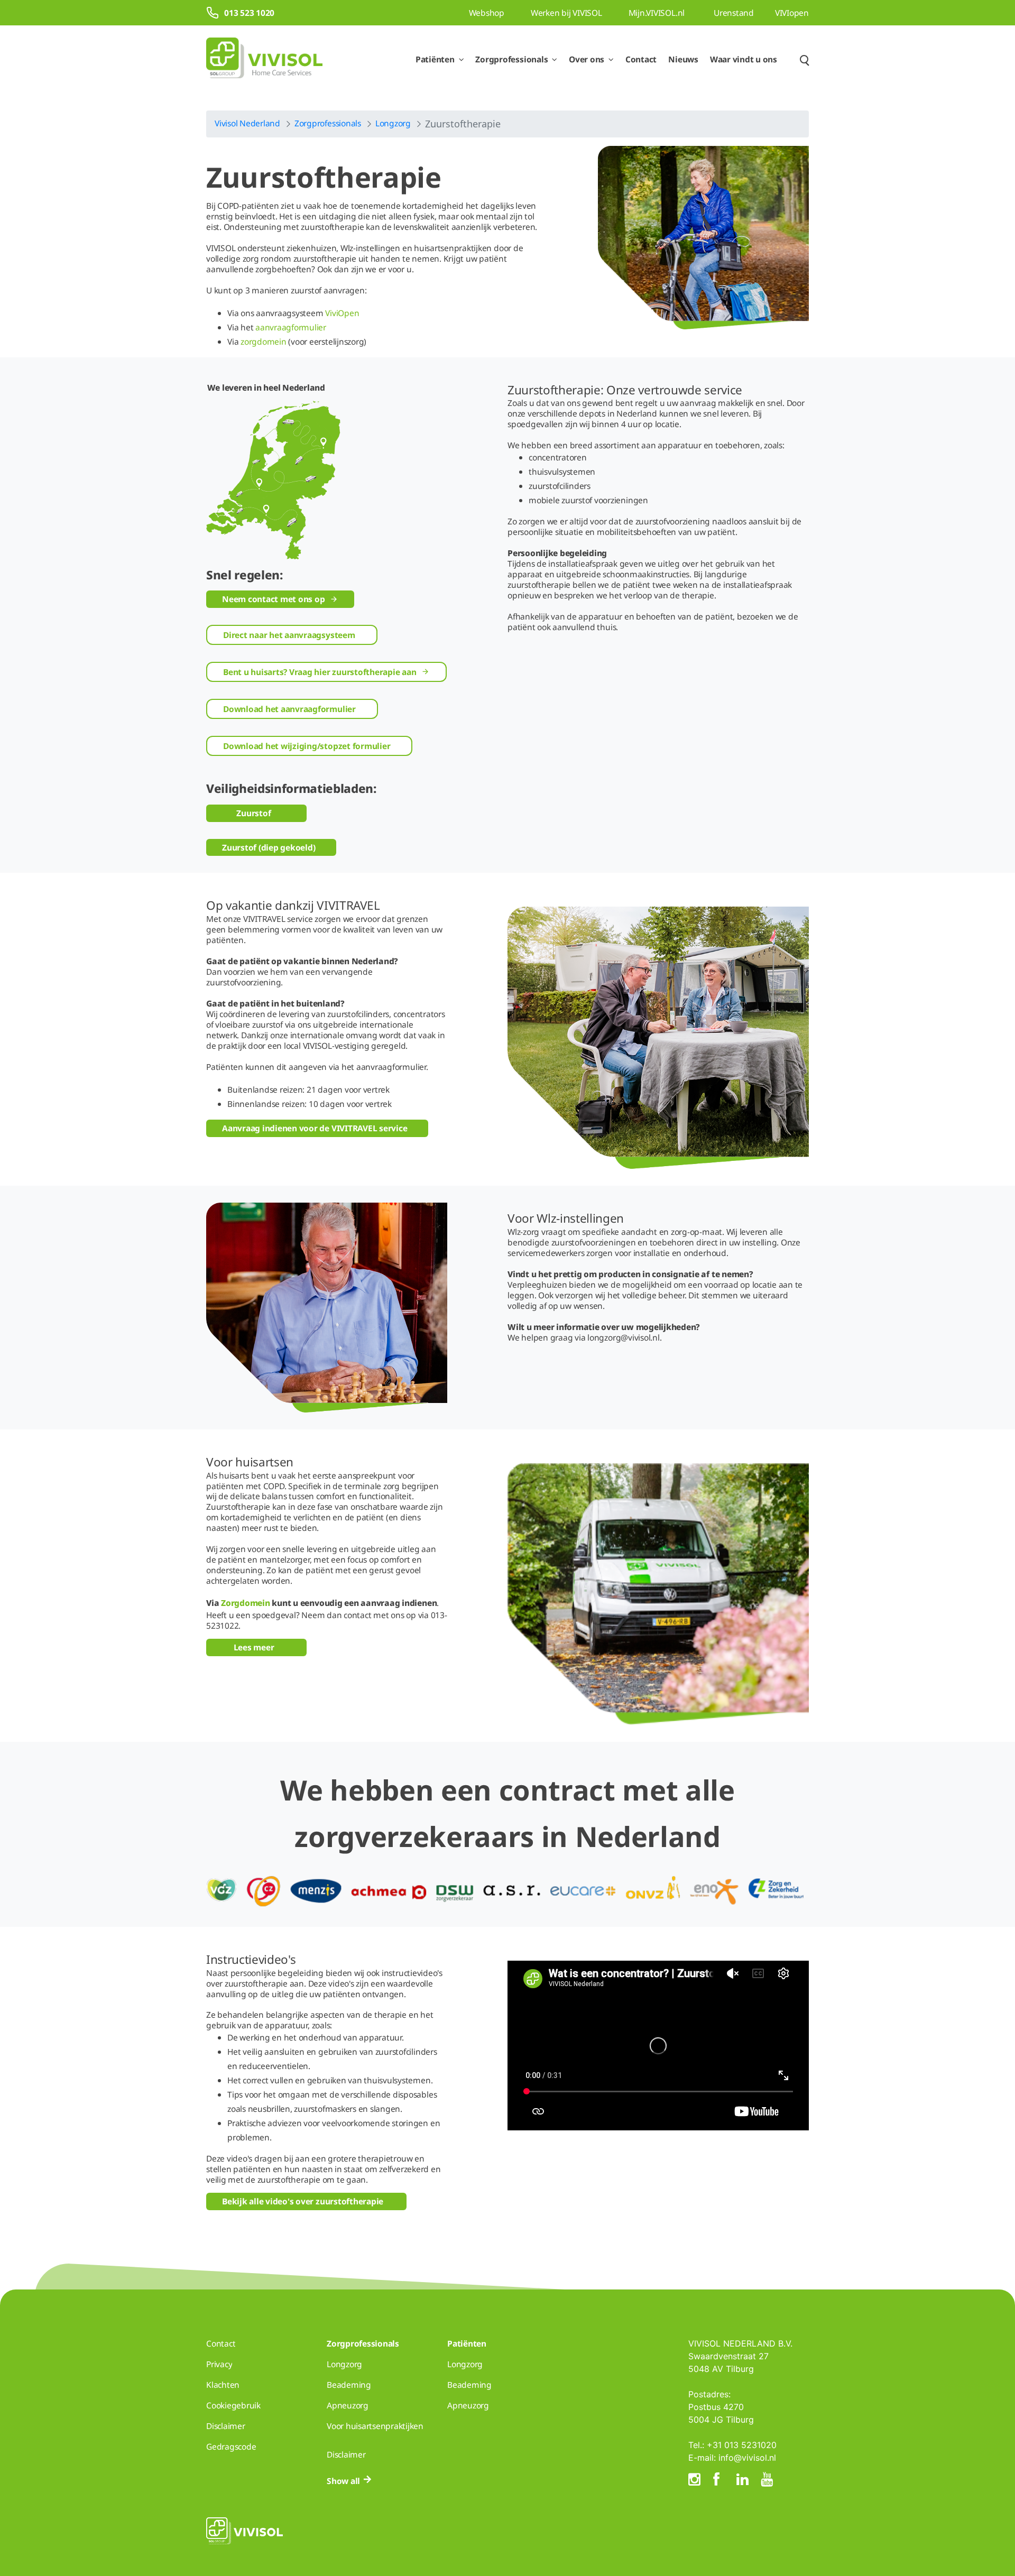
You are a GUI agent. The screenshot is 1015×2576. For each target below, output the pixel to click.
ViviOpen (342, 313)
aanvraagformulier (291, 327)
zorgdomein (264, 341)
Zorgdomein (246, 1603)
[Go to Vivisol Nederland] (264, 59)
